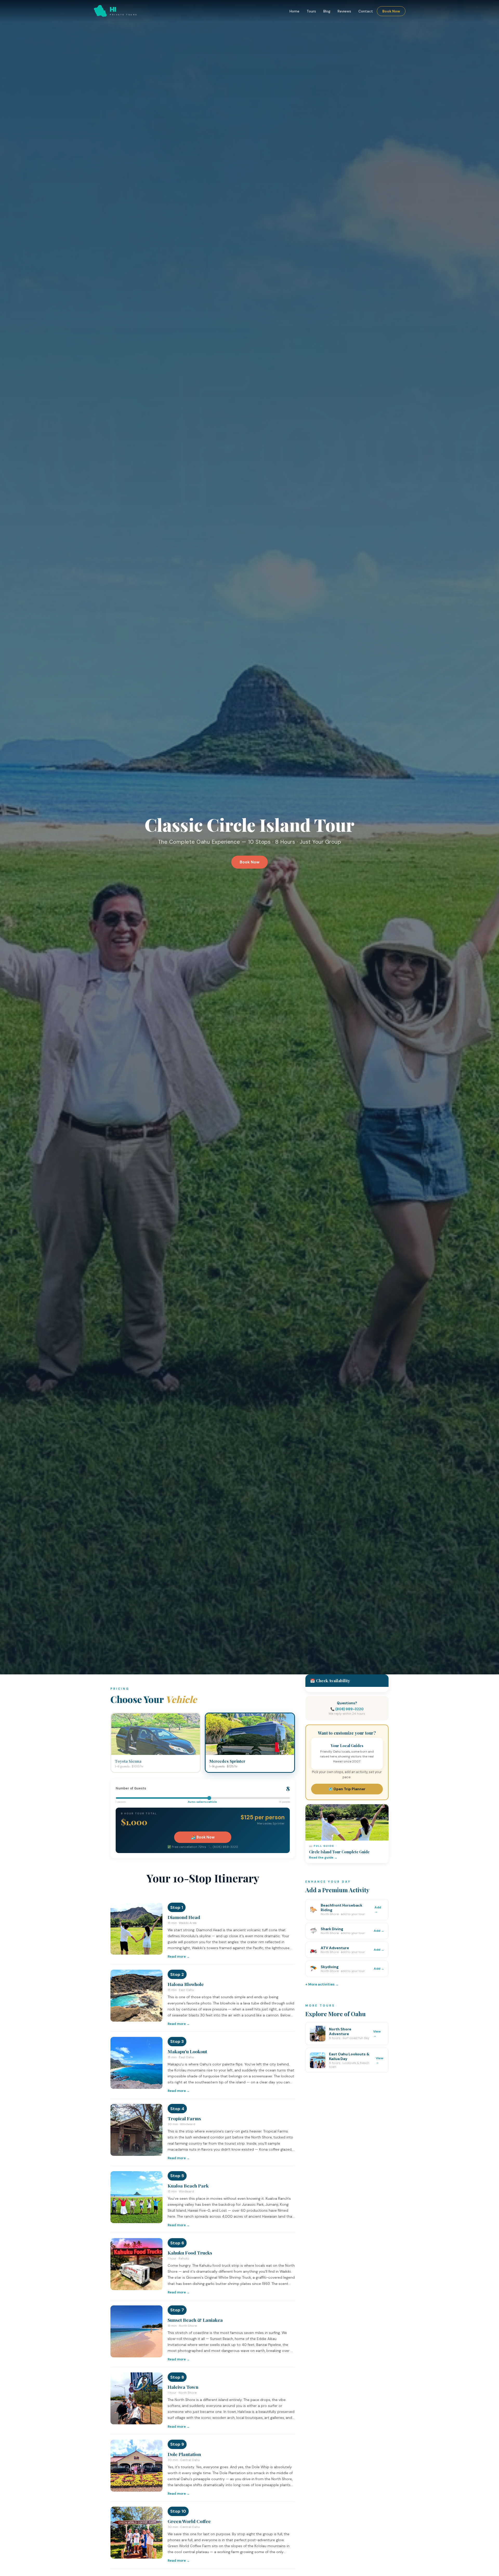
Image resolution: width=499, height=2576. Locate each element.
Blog (327, 11)
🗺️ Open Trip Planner (347, 1789)
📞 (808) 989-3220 (347, 1709)
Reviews (344, 11)
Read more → (179, 1957)
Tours (311, 11)
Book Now (391, 11)
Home (294, 11)
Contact (366, 11)
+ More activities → (322, 1984)
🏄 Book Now (203, 1837)
